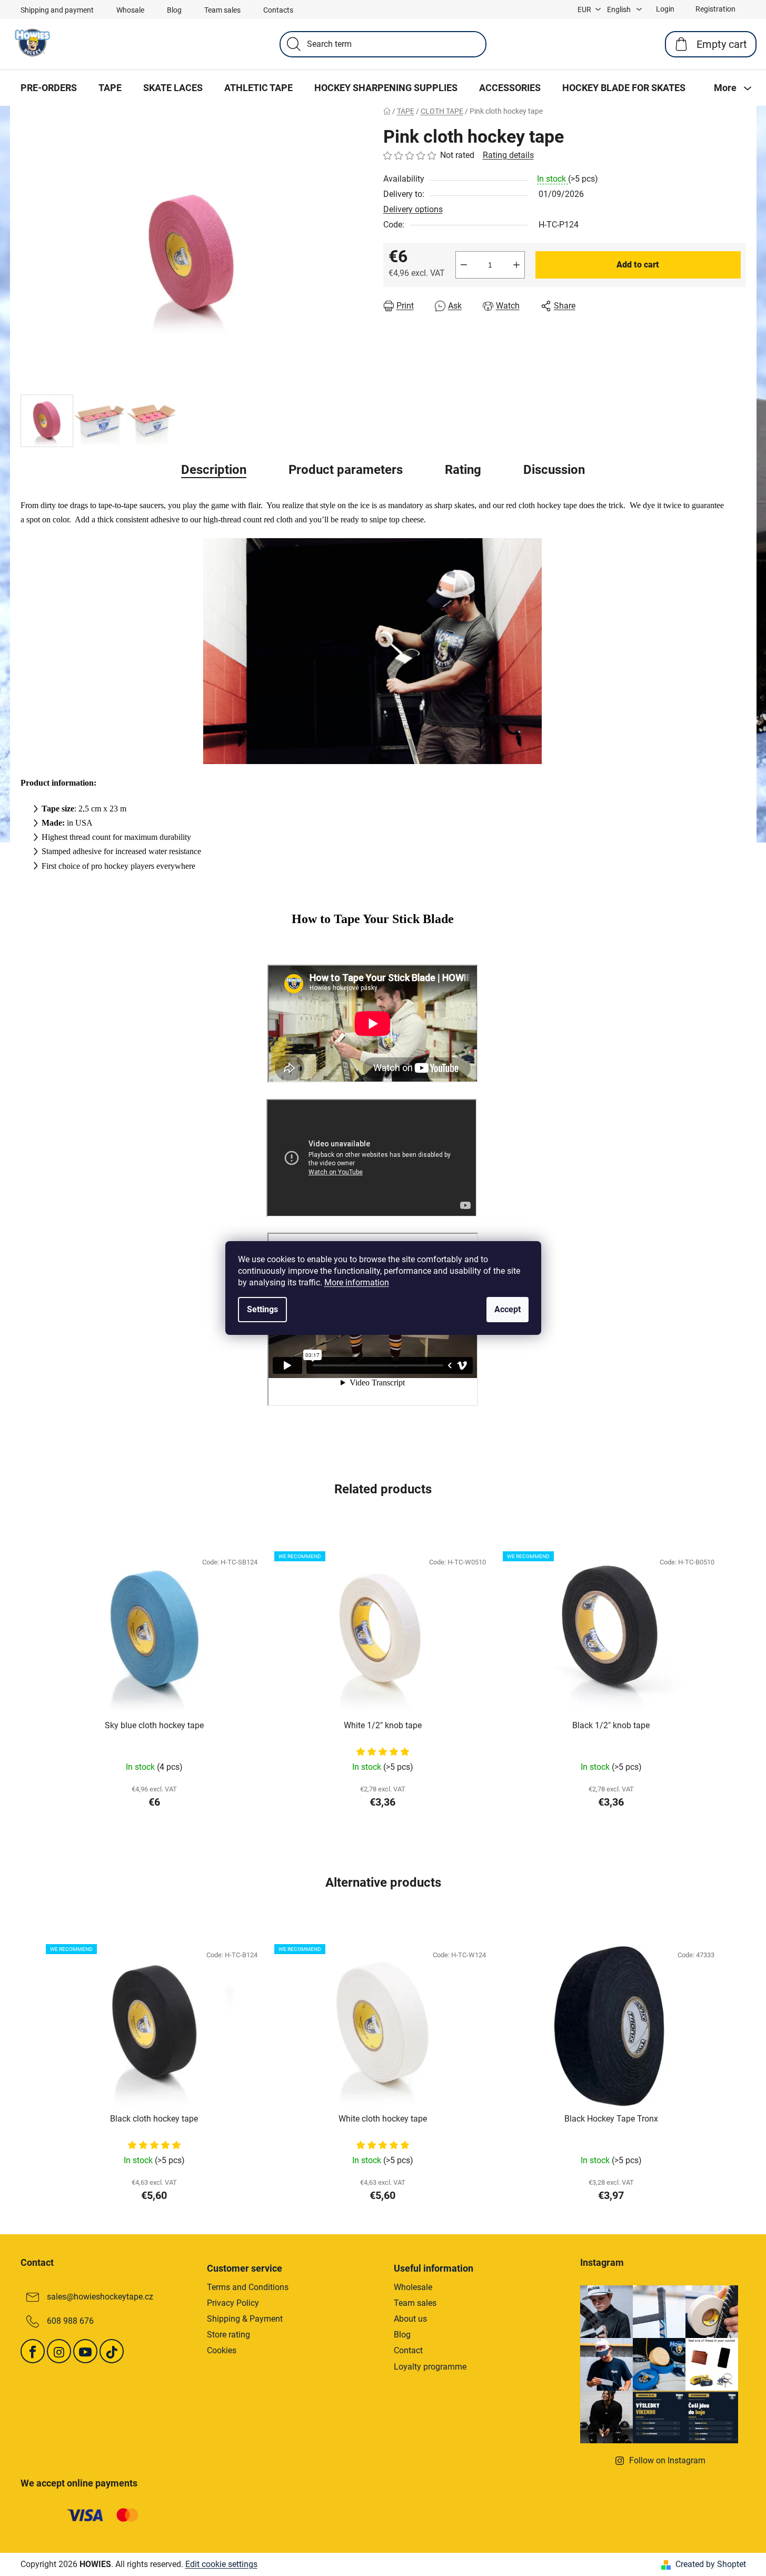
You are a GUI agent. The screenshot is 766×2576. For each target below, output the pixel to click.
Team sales (222, 10)
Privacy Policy (233, 2303)
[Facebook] (33, 2351)
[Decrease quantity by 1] (464, 265)
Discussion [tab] (554, 470)
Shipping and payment (57, 10)
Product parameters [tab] (346, 470)
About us (410, 2319)
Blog (174, 10)
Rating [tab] (463, 470)
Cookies (222, 2350)
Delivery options (413, 209)
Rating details (508, 155)
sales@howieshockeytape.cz (100, 2297)
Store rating (228, 2335)
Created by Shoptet (711, 2564)
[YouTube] (85, 2351)
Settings (262, 1309)
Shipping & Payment (245, 2319)
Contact (408, 2350)
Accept (508, 1309)
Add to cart (638, 265)
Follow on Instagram (667, 2460)
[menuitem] (49, 88)
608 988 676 (70, 2321)
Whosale (130, 10)
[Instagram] (59, 2351)
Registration (715, 9)
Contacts (278, 10)
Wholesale (413, 2287)
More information (357, 1282)
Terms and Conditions (248, 2287)
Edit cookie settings (221, 2564)
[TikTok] (112, 2351)
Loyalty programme (430, 2367)
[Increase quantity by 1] (516, 265)
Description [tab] (214, 470)
